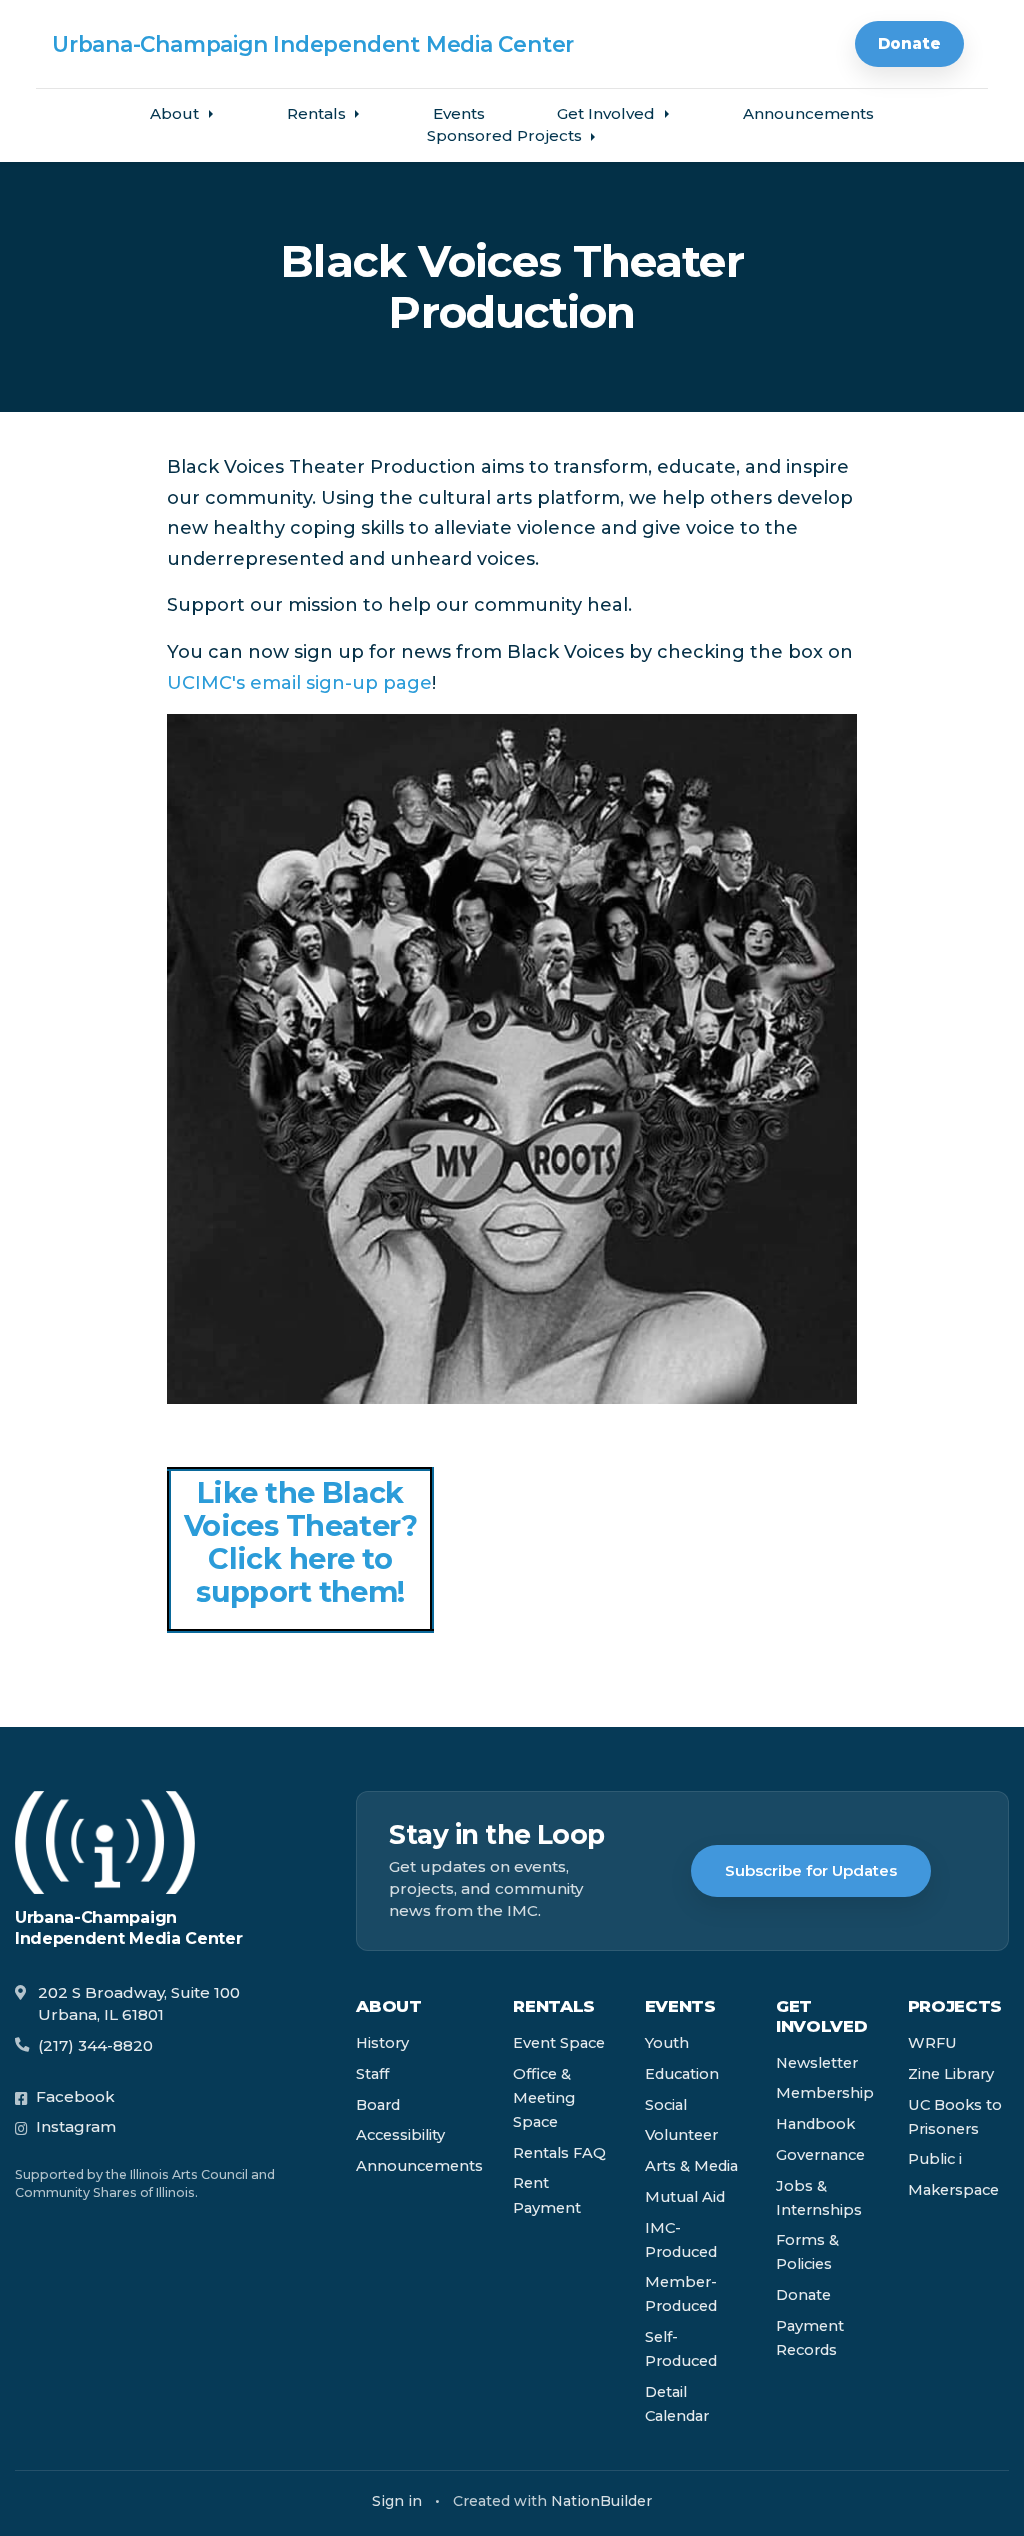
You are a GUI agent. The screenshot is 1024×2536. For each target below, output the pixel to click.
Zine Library (951, 2074)
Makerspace (953, 2190)
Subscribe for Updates (811, 1870)
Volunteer (681, 2135)
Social (666, 2105)
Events (459, 113)
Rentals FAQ (559, 2153)
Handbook (815, 2124)
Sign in (397, 2501)
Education (682, 2074)
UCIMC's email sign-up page (299, 683)
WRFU (932, 2043)
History (382, 2043)
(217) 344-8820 (95, 2045)
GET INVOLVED (821, 2015)
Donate (909, 43)
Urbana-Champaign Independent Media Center (313, 44)
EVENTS (680, 2006)
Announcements (808, 113)
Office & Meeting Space (544, 2098)
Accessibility (400, 2135)
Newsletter (817, 2063)
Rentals (318, 113)
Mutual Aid (685, 2197)
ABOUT (388, 2006)
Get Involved (608, 113)
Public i (935, 2159)
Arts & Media (691, 2166)
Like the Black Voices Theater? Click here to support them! (300, 1542)
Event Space (559, 2043)
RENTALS (554, 2006)
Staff (372, 2074)
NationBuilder (601, 2501)
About (176, 113)
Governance (820, 2155)
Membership (825, 2093)
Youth (667, 2043)
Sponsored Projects (506, 135)
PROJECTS (955, 2006)
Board (378, 2105)
